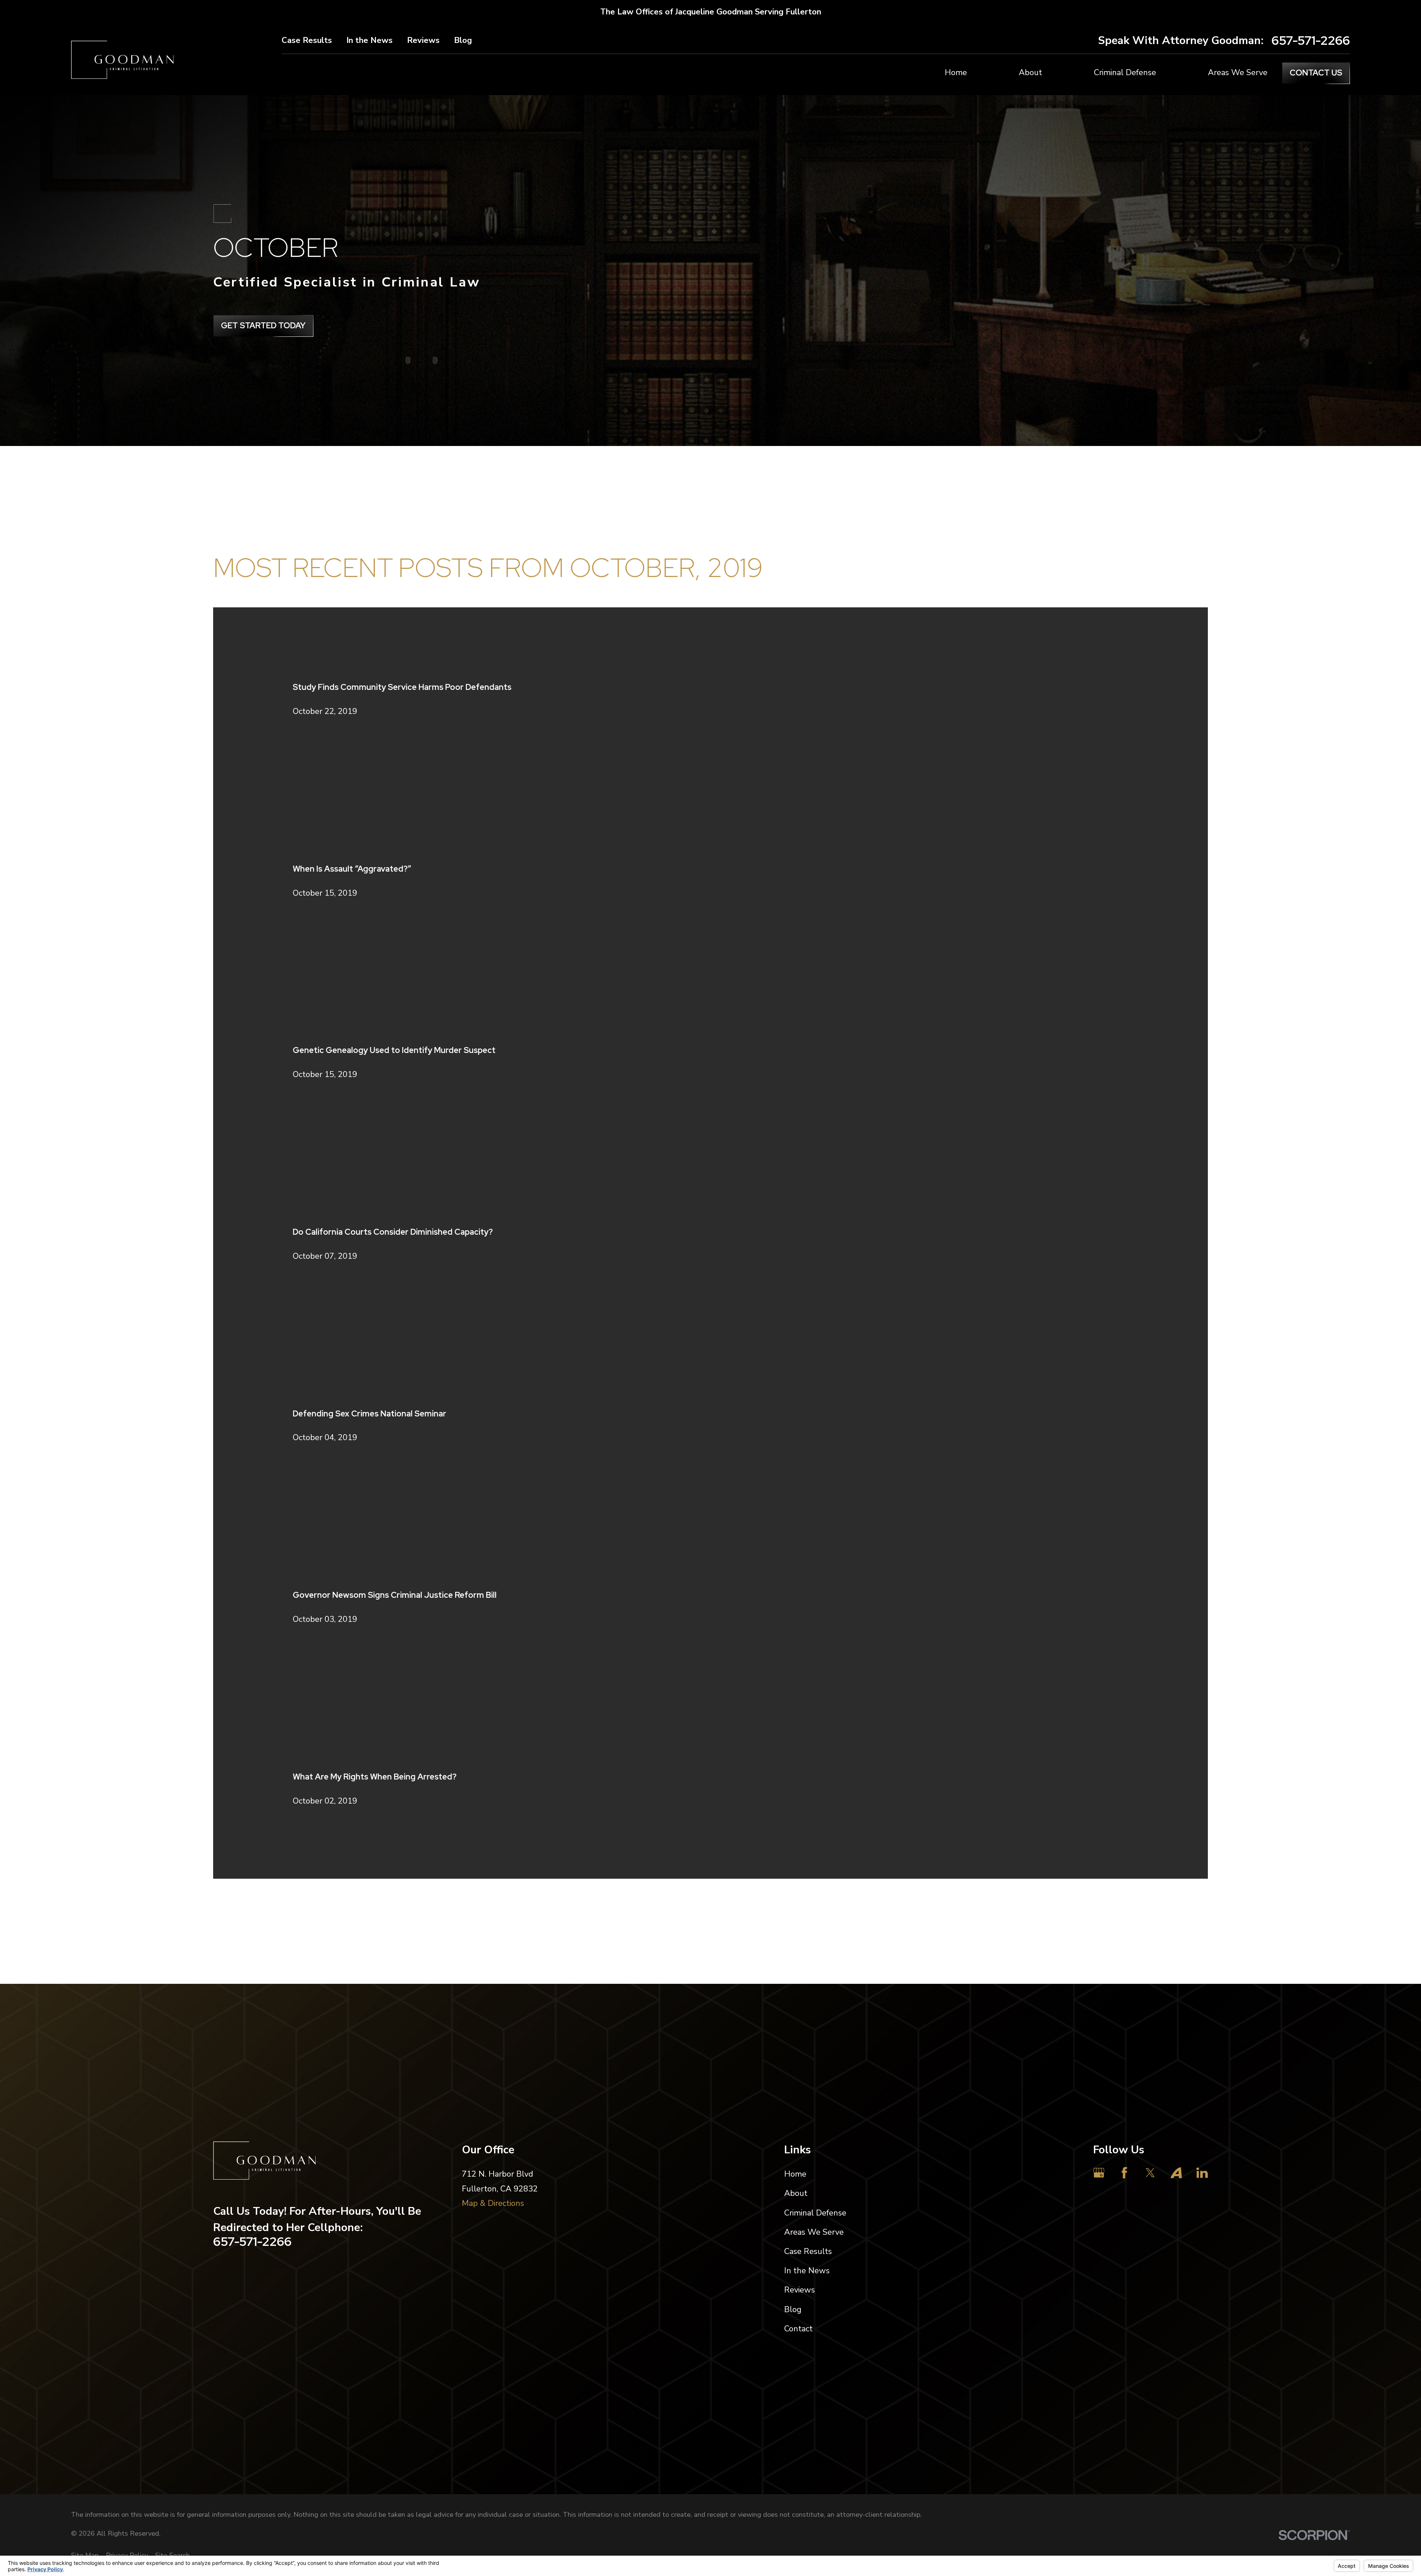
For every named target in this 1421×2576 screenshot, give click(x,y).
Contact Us (1316, 73)
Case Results (307, 40)
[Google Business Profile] (1099, 2173)
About (796, 2193)
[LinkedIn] (1202, 2173)
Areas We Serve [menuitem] (1238, 73)
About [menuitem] (1030, 73)
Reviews (423, 40)
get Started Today (263, 326)
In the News (369, 40)
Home (795, 2174)
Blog (463, 40)
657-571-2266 (1311, 41)
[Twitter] (1150, 2173)
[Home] (122, 60)
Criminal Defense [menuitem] (1125, 73)
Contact (798, 2329)
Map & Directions (493, 2203)
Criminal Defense (815, 2213)
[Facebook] (1124, 2173)
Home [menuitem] (956, 73)
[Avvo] (1176, 2173)
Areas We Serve (814, 2232)
